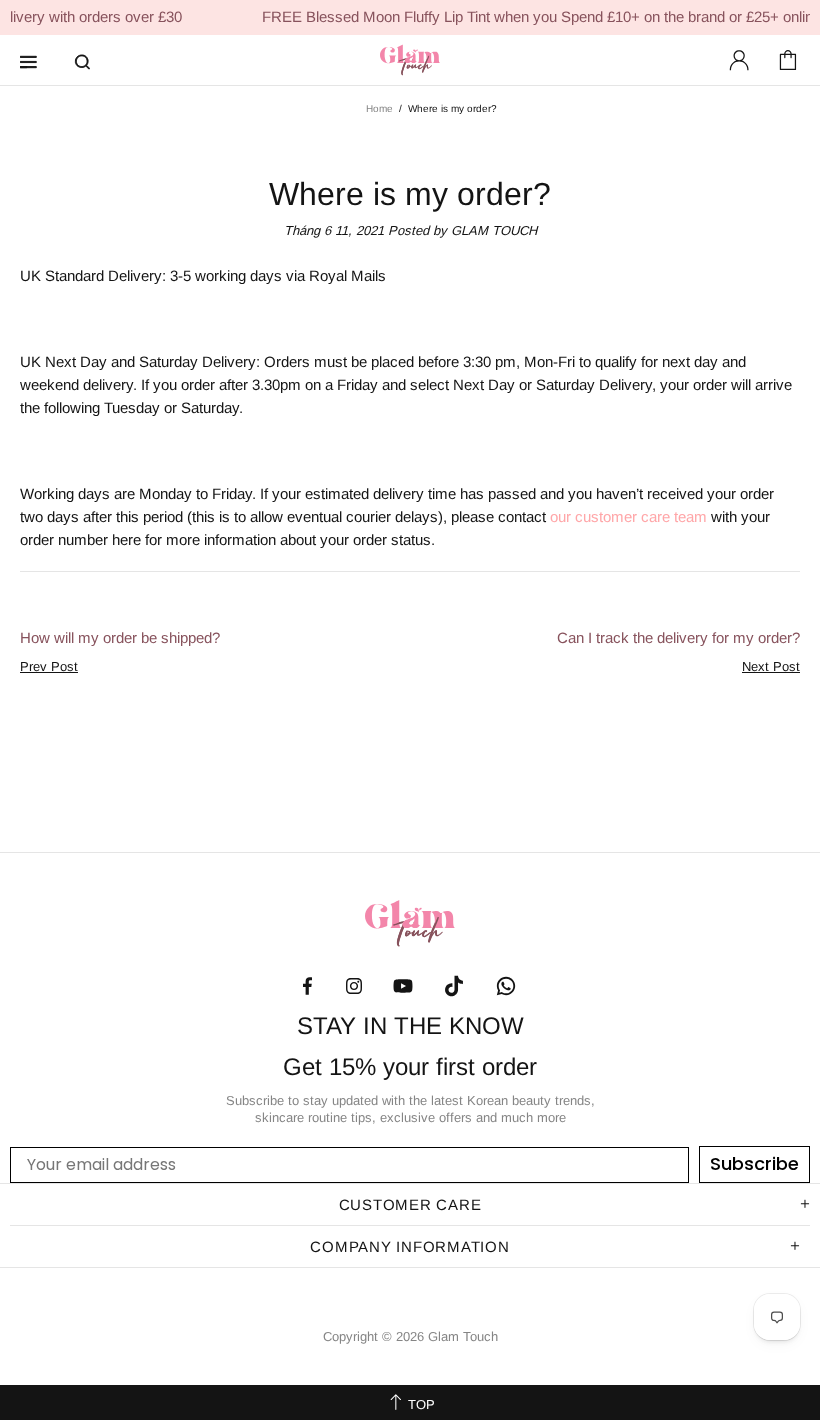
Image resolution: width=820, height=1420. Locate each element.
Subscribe (754, 1163)
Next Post (771, 666)
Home (379, 108)
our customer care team (628, 516)
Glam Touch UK (410, 60)
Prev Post (49, 666)
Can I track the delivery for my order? (678, 637)
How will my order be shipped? (120, 637)
